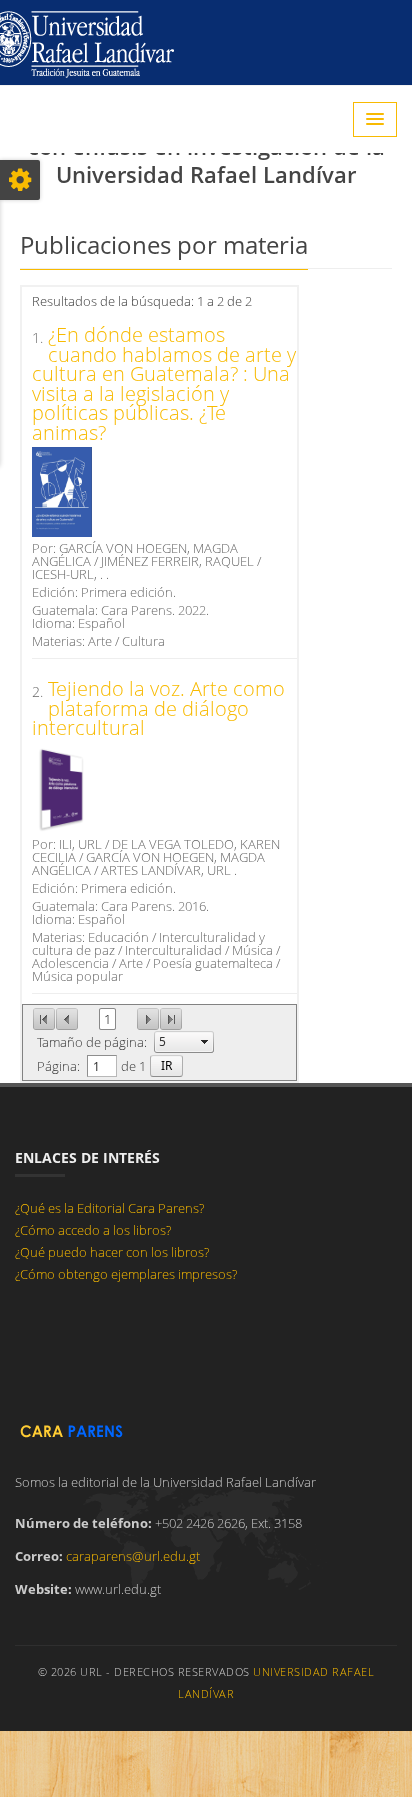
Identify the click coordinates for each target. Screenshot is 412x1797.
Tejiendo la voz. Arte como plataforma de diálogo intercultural (158, 708)
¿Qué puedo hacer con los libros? (112, 1252)
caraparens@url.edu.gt (133, 1556)
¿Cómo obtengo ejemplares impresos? (126, 1274)
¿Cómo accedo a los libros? (93, 1230)
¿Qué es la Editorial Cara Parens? (109, 1208)
